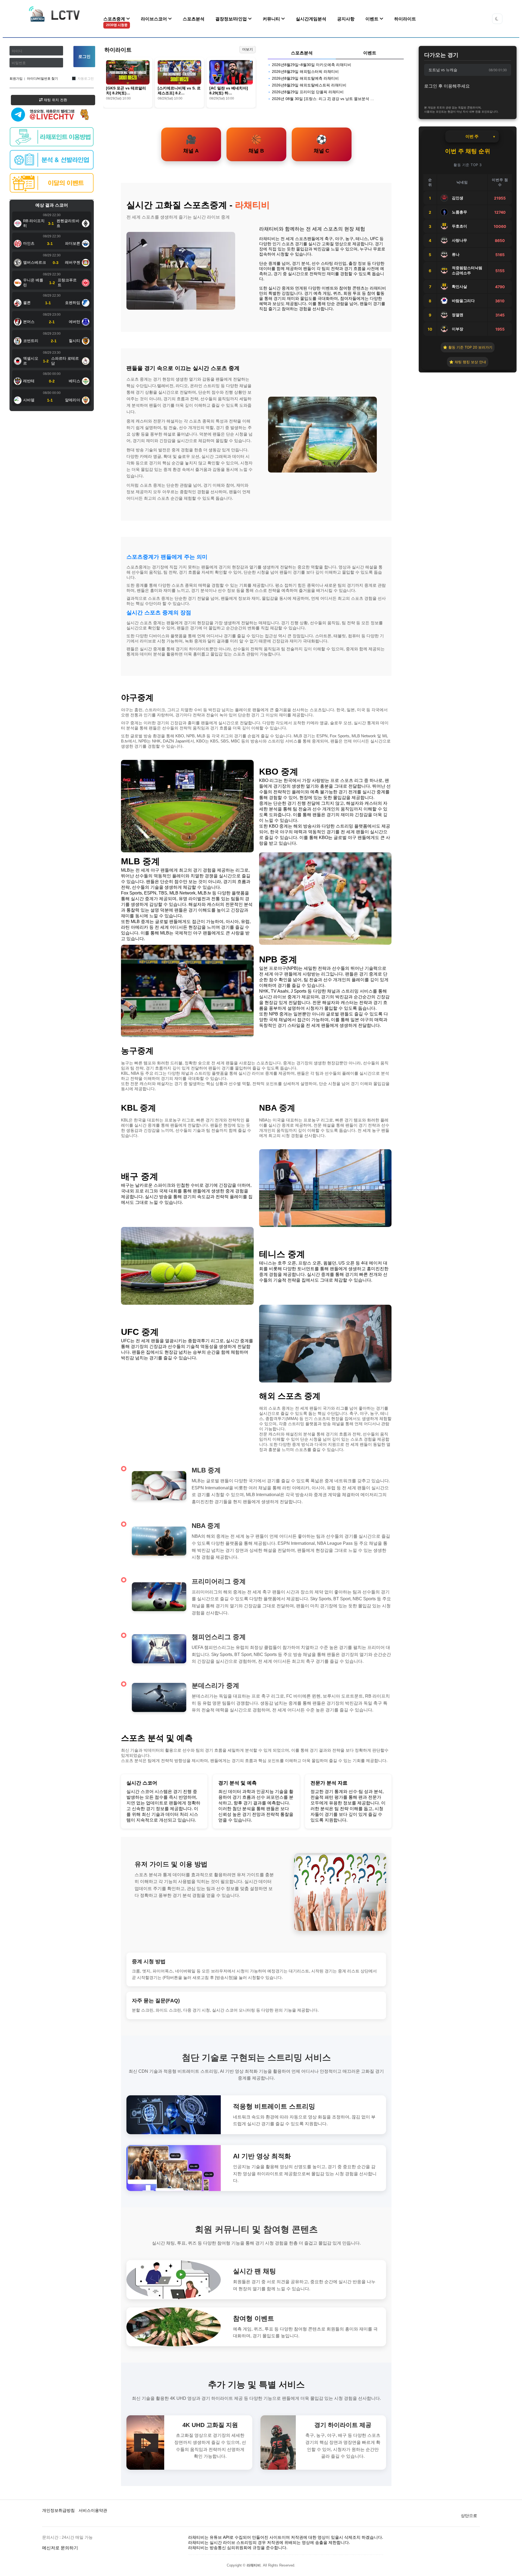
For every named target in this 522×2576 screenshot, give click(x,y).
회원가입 (16, 79)
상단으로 (469, 2516)
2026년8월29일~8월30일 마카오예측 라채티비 (312, 65)
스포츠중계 (115, 22)
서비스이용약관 (93, 2510)
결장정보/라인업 (232, 19)
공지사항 (346, 19)
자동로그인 (86, 79)
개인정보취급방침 (58, 2510)
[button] (497, 19)
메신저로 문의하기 (60, 2548)
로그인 (84, 56)
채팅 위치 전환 (55, 100)
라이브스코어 (154, 19)
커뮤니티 (272, 19)
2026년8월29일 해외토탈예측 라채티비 (305, 78)
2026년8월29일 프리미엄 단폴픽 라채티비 (308, 92)
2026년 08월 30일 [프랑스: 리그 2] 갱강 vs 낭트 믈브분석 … (323, 99)
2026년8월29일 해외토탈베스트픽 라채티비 (309, 85)
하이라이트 (405, 19)
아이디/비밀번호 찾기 (42, 79)
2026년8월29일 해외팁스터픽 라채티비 (305, 72)
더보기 (248, 49)
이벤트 (372, 19)
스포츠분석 (194, 19)
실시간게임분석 (311, 19)
